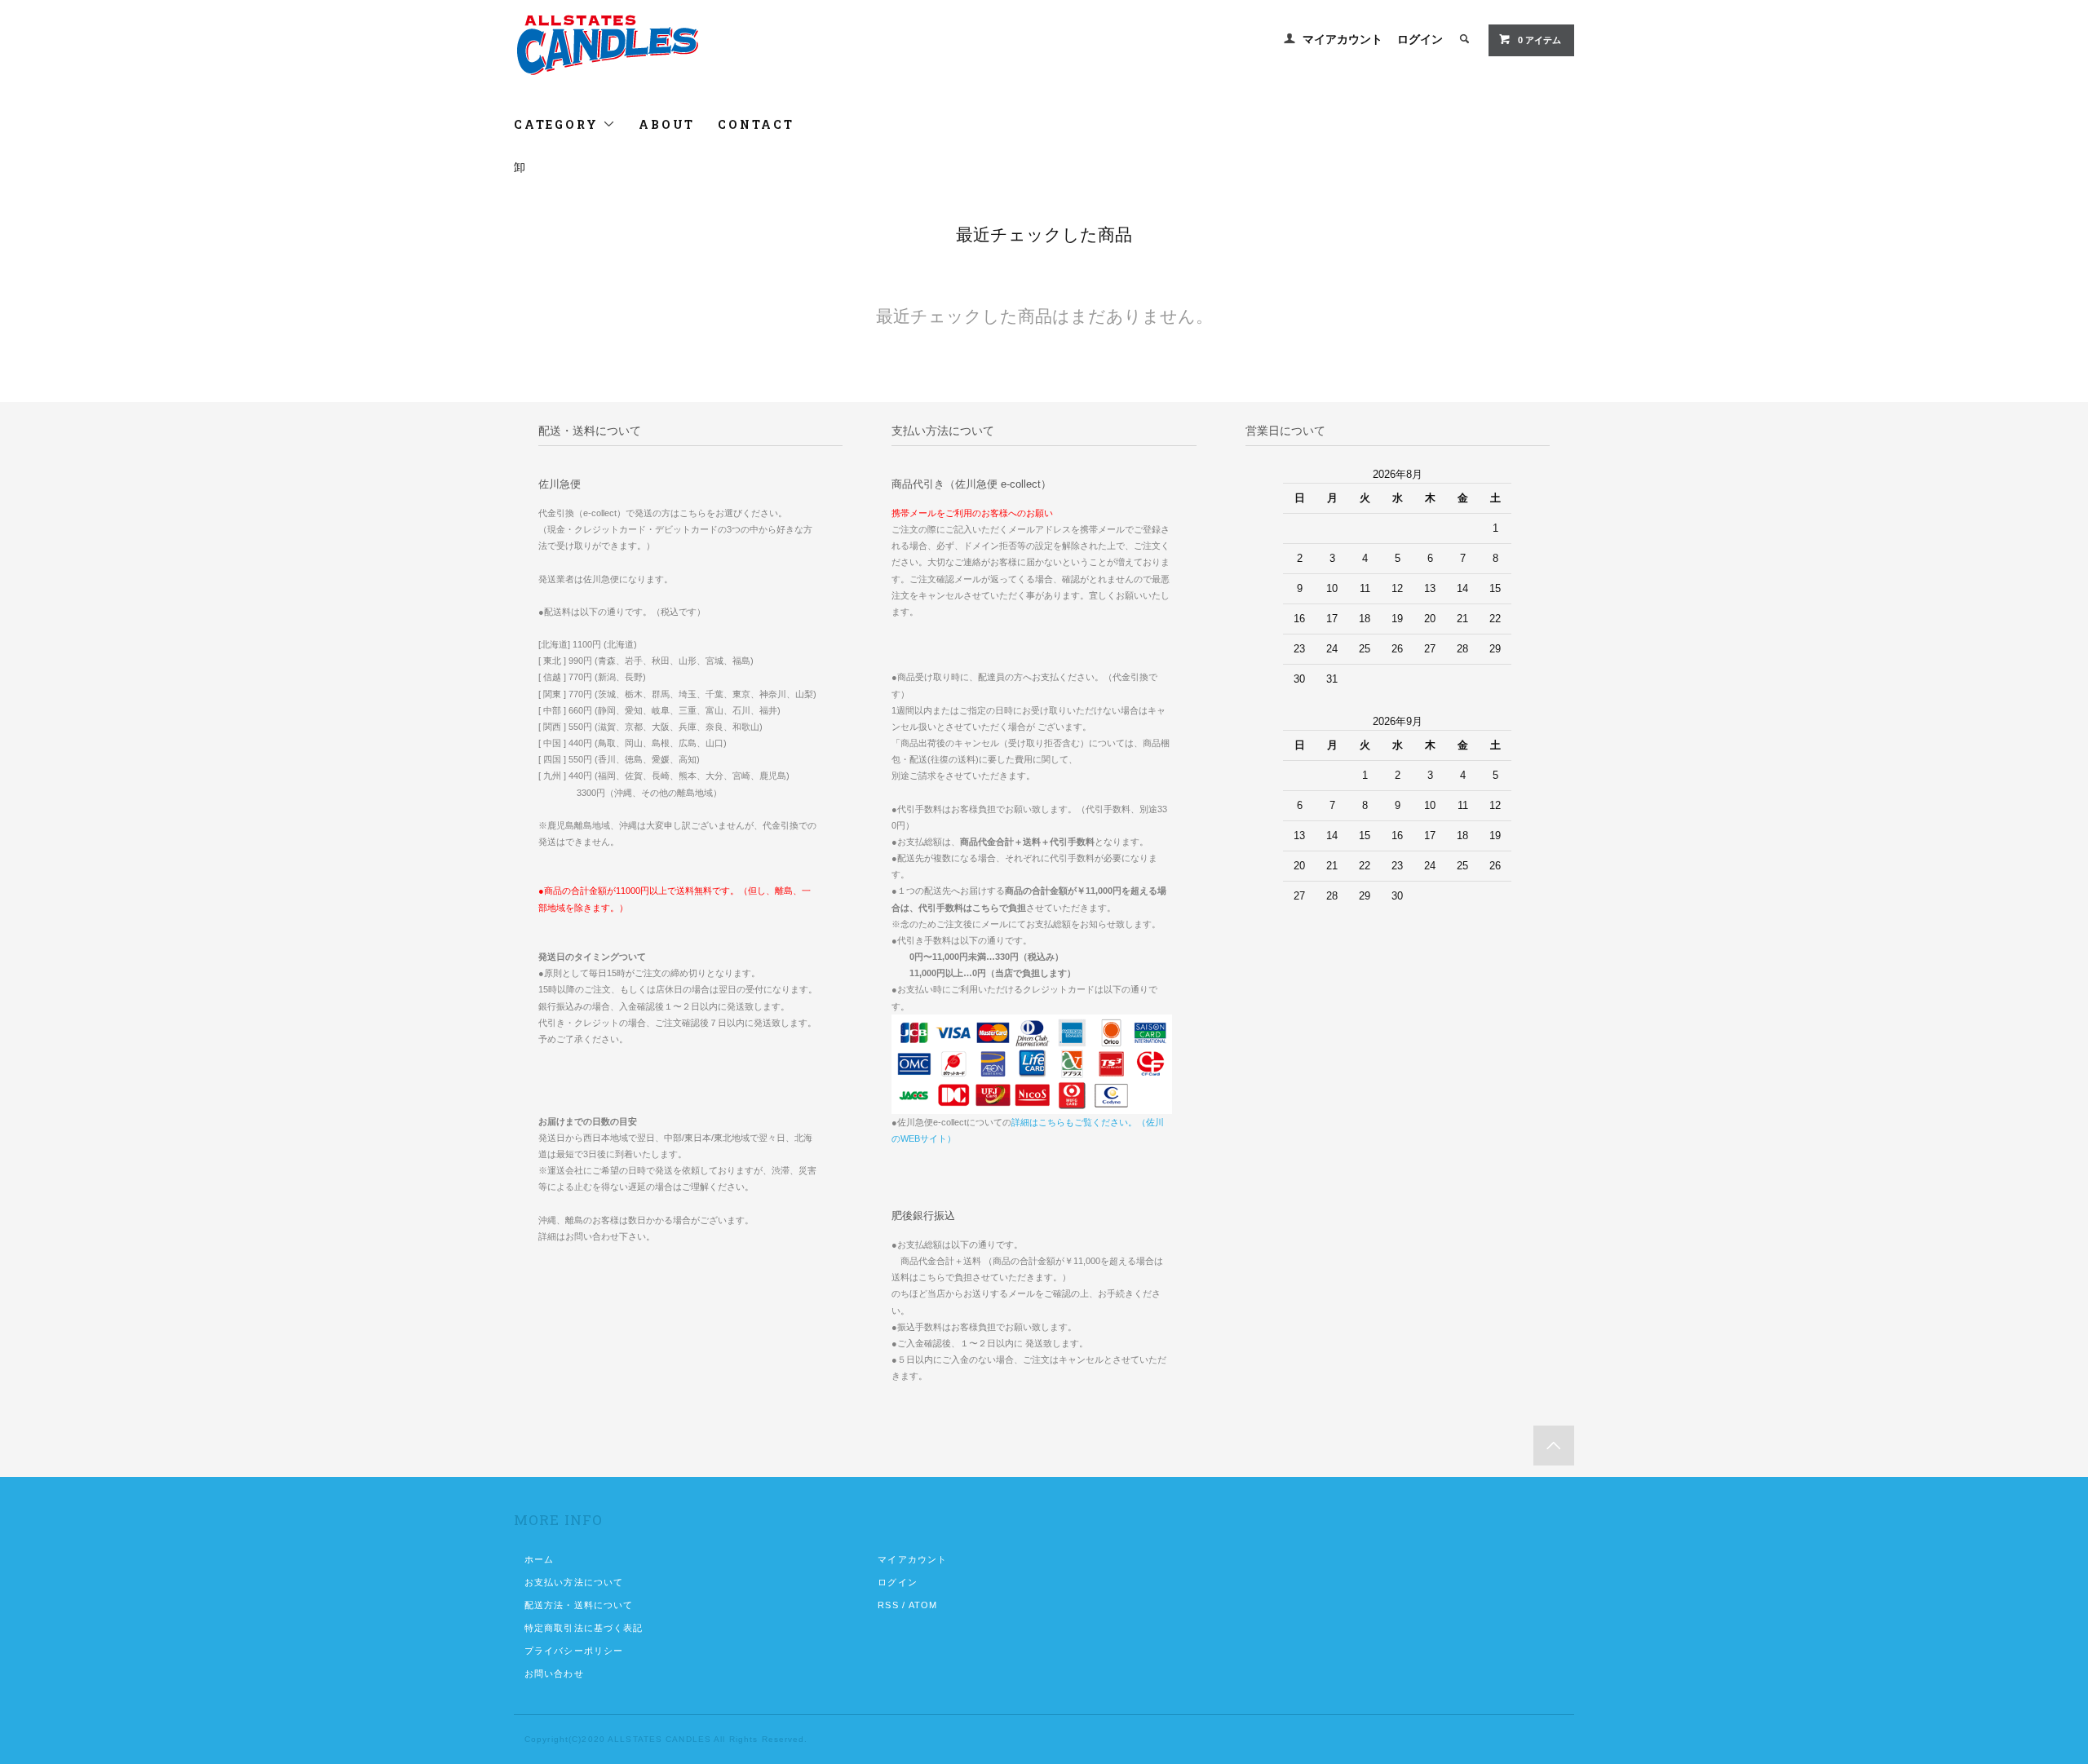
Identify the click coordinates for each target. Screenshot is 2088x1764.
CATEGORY (558, 124)
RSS (888, 1605)
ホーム (539, 1559)
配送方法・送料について (579, 1605)
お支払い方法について (574, 1582)
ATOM (923, 1605)
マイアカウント (1343, 39)
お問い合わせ (554, 1673)
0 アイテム (1539, 40)
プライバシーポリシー (574, 1651)
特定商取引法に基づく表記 (584, 1628)
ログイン (1420, 39)
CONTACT (756, 124)
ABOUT (667, 124)
